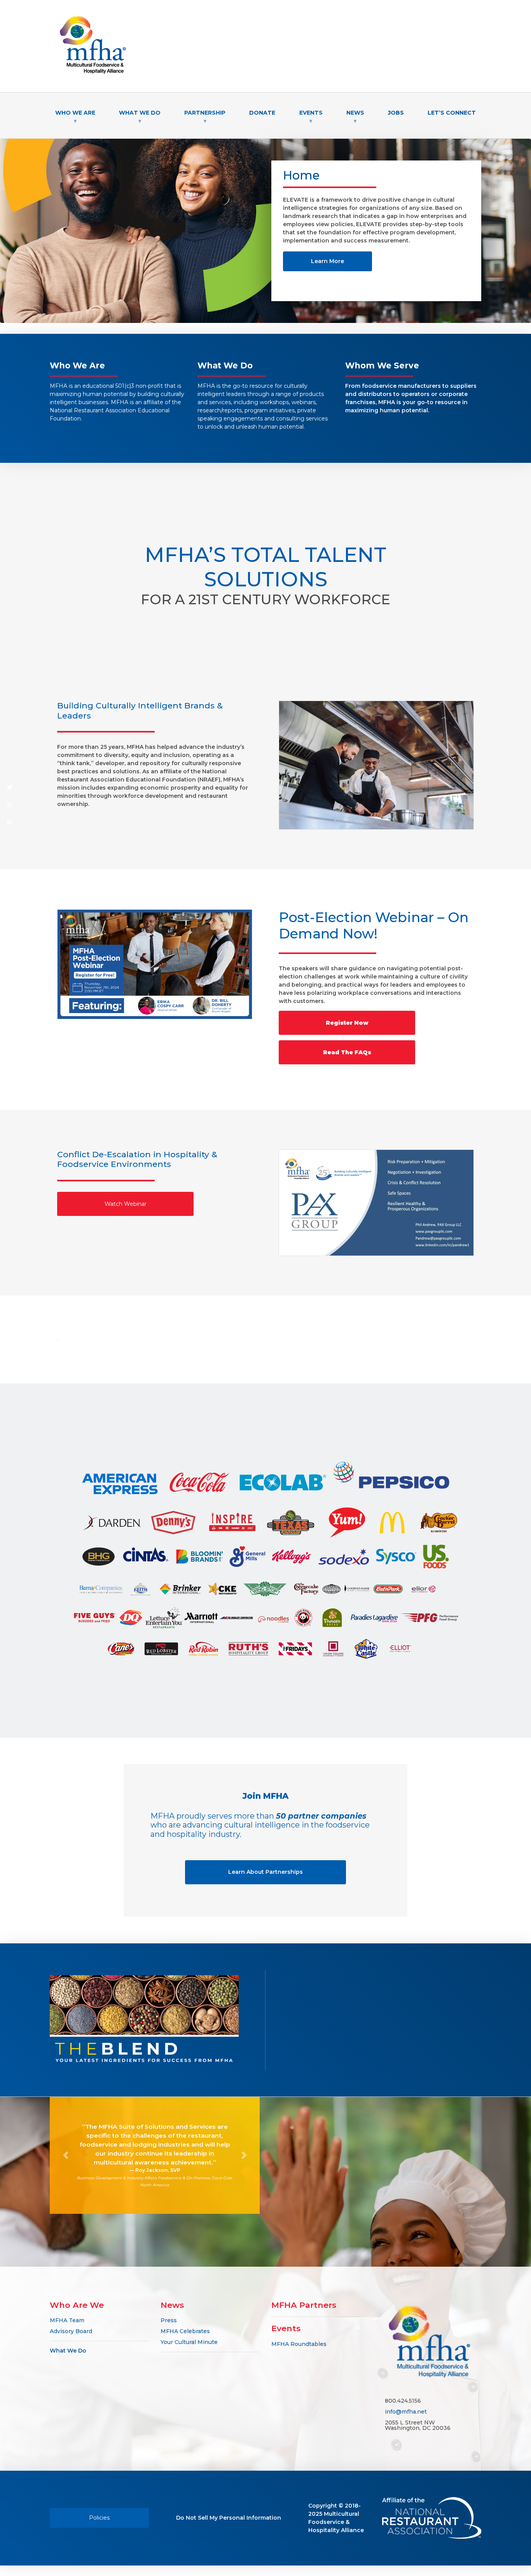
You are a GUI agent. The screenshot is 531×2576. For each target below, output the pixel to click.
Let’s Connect (452, 113)
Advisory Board (71, 2331)
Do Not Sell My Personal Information (229, 2518)
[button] (66, 2155)
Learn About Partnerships (265, 1872)
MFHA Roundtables (299, 2344)
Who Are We (77, 2305)
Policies (99, 2518)
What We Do (68, 2350)
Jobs (396, 113)
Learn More (328, 261)
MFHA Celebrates (185, 2331)
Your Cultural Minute (189, 2342)
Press (169, 2320)
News (172, 2305)
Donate (262, 113)
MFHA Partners (304, 2305)
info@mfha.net (406, 2411)
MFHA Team (67, 2320)
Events (286, 2328)
